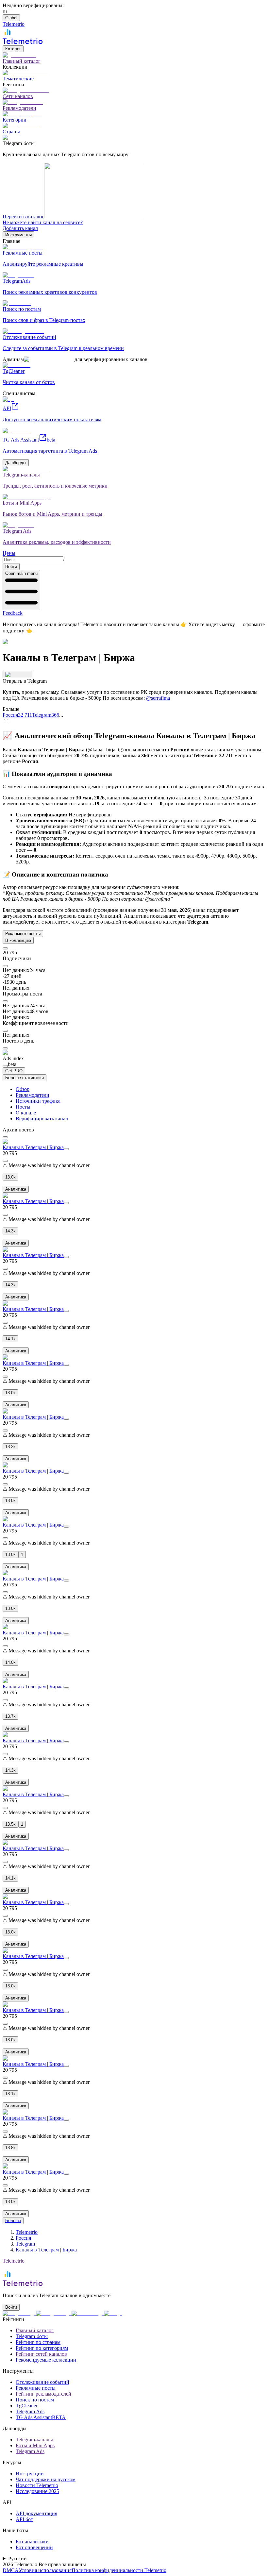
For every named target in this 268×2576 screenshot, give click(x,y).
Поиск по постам (35, 2400)
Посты (23, 1107)
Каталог (13, 49)
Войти (11, 567)
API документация (36, 2513)
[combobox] (33, 560)
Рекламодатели (33, 1095)
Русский (17, 2559)
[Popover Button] (17, 675)
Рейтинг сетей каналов (41, 2354)
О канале (26, 1113)
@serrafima (158, 698)
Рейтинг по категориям (42, 2348)
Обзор (23, 1089)
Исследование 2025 (37, 2491)
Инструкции (30, 2474)
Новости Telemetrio (37, 2485)
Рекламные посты (23, 934)
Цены (9, 553)
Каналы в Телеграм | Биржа (33, 1147)
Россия (23, 2238)
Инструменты (18, 235)
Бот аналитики (32, 2542)
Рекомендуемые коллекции (46, 2360)
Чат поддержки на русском (46, 2479)
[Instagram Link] (54, 2313)
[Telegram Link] (19, 2313)
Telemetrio (27, 2232)
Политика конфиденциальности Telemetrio (119, 2570)
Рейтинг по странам (38, 2342)
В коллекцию (18, 940)
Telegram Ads (30, 2411)
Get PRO (14, 1071)
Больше (13, 2221)
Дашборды (16, 463)
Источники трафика (38, 1101)
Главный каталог (35, 2330)
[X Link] (113, 2313)
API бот (24, 2519)
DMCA (11, 2570)
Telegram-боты (32, 2336)
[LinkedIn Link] (88, 2313)
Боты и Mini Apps (35, 2445)
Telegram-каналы (34, 2440)
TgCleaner (27, 2406)
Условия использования (45, 2570)
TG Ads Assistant (41, 2417)
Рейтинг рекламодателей (43, 2394)
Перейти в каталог (23, 217)
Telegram (25, 2244)
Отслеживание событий (42, 2382)
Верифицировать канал (42, 1119)
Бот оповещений (34, 2547)
